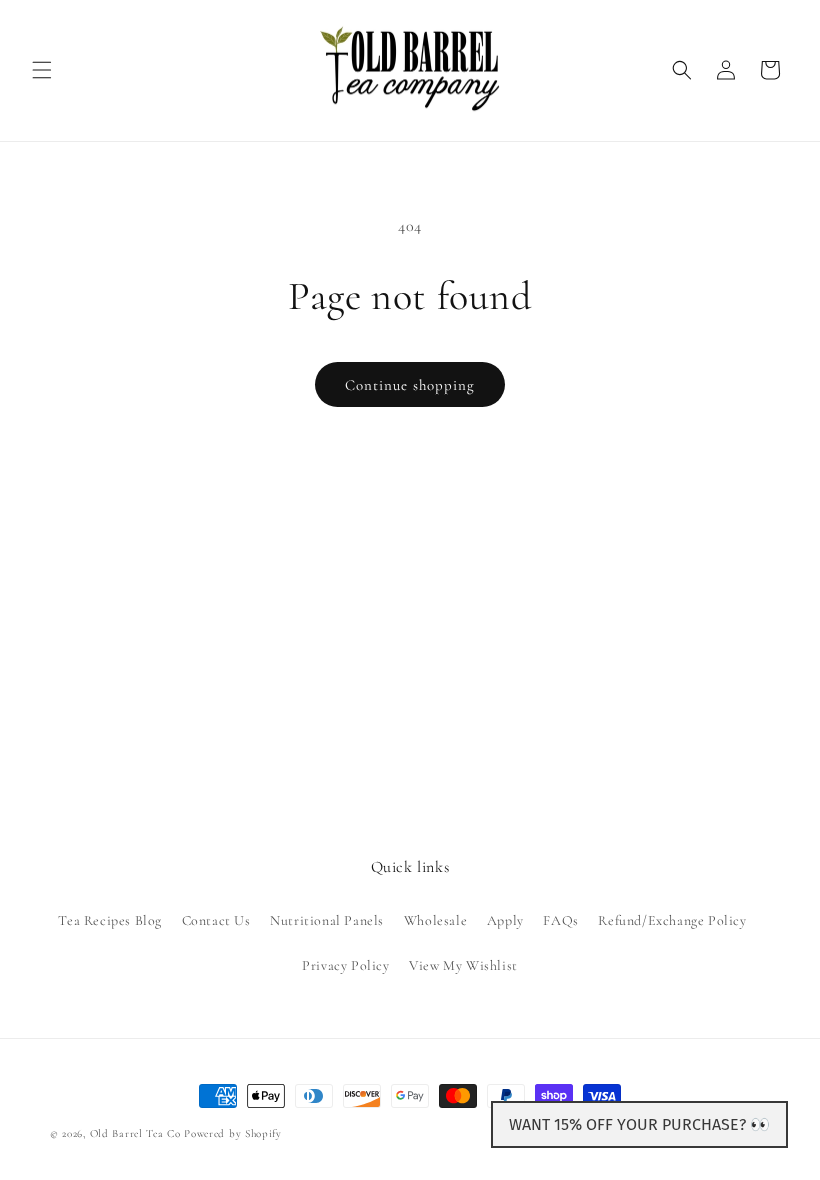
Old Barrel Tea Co (135, 1133)
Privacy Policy (345, 965)
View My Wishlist (463, 965)
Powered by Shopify (233, 1133)
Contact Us (216, 920)
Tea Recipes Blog (110, 920)
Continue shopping (410, 385)
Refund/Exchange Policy (672, 920)
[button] (42, 70)
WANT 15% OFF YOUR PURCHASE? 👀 (639, 1124)
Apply (505, 920)
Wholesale (435, 920)
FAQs (560, 920)
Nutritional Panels (327, 920)
